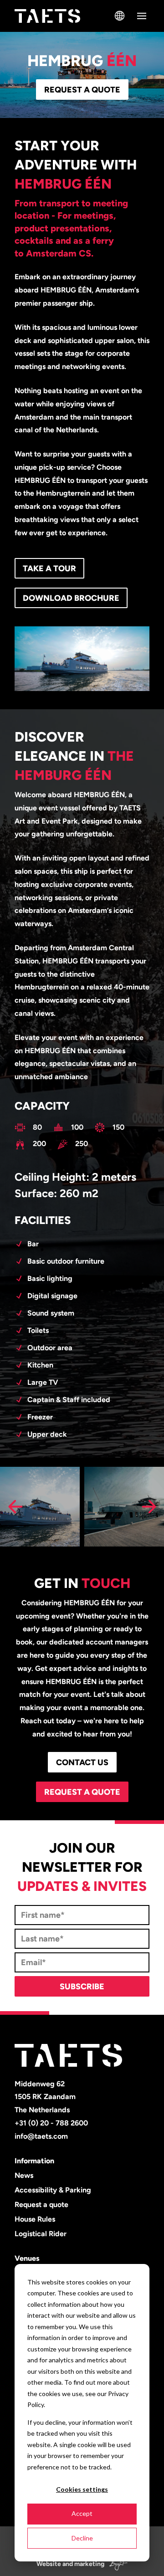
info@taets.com (41, 2136)
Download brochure (71, 598)
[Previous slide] (15, 1506)
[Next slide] (149, 1506)
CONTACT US (82, 1762)
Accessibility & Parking (53, 2190)
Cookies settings (82, 2489)
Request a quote (82, 90)
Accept (82, 2513)
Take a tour (49, 568)
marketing (89, 2564)
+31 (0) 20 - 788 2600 (51, 2123)
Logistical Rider (41, 2234)
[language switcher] (120, 16)
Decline (82, 2538)
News (24, 2175)
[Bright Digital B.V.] (117, 2564)
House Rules (35, 2219)
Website (49, 2564)
